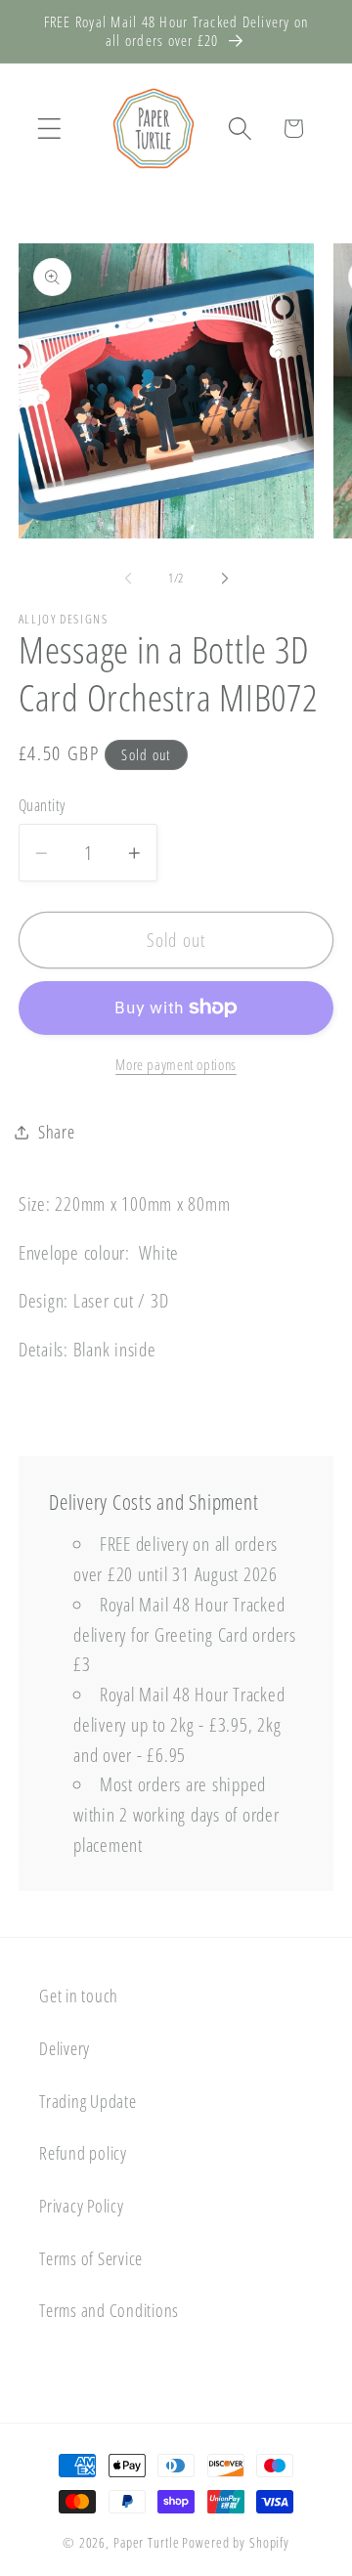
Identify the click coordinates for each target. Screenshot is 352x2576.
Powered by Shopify (236, 2542)
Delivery (65, 2048)
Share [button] (57, 1132)
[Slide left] (128, 579)
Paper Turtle (147, 2542)
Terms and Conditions (109, 2310)
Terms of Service (91, 2258)
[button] (49, 129)
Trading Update (88, 2101)
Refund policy (83, 2153)
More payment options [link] (176, 1064)
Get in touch (79, 1996)
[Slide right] (225, 579)
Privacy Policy (82, 2206)
